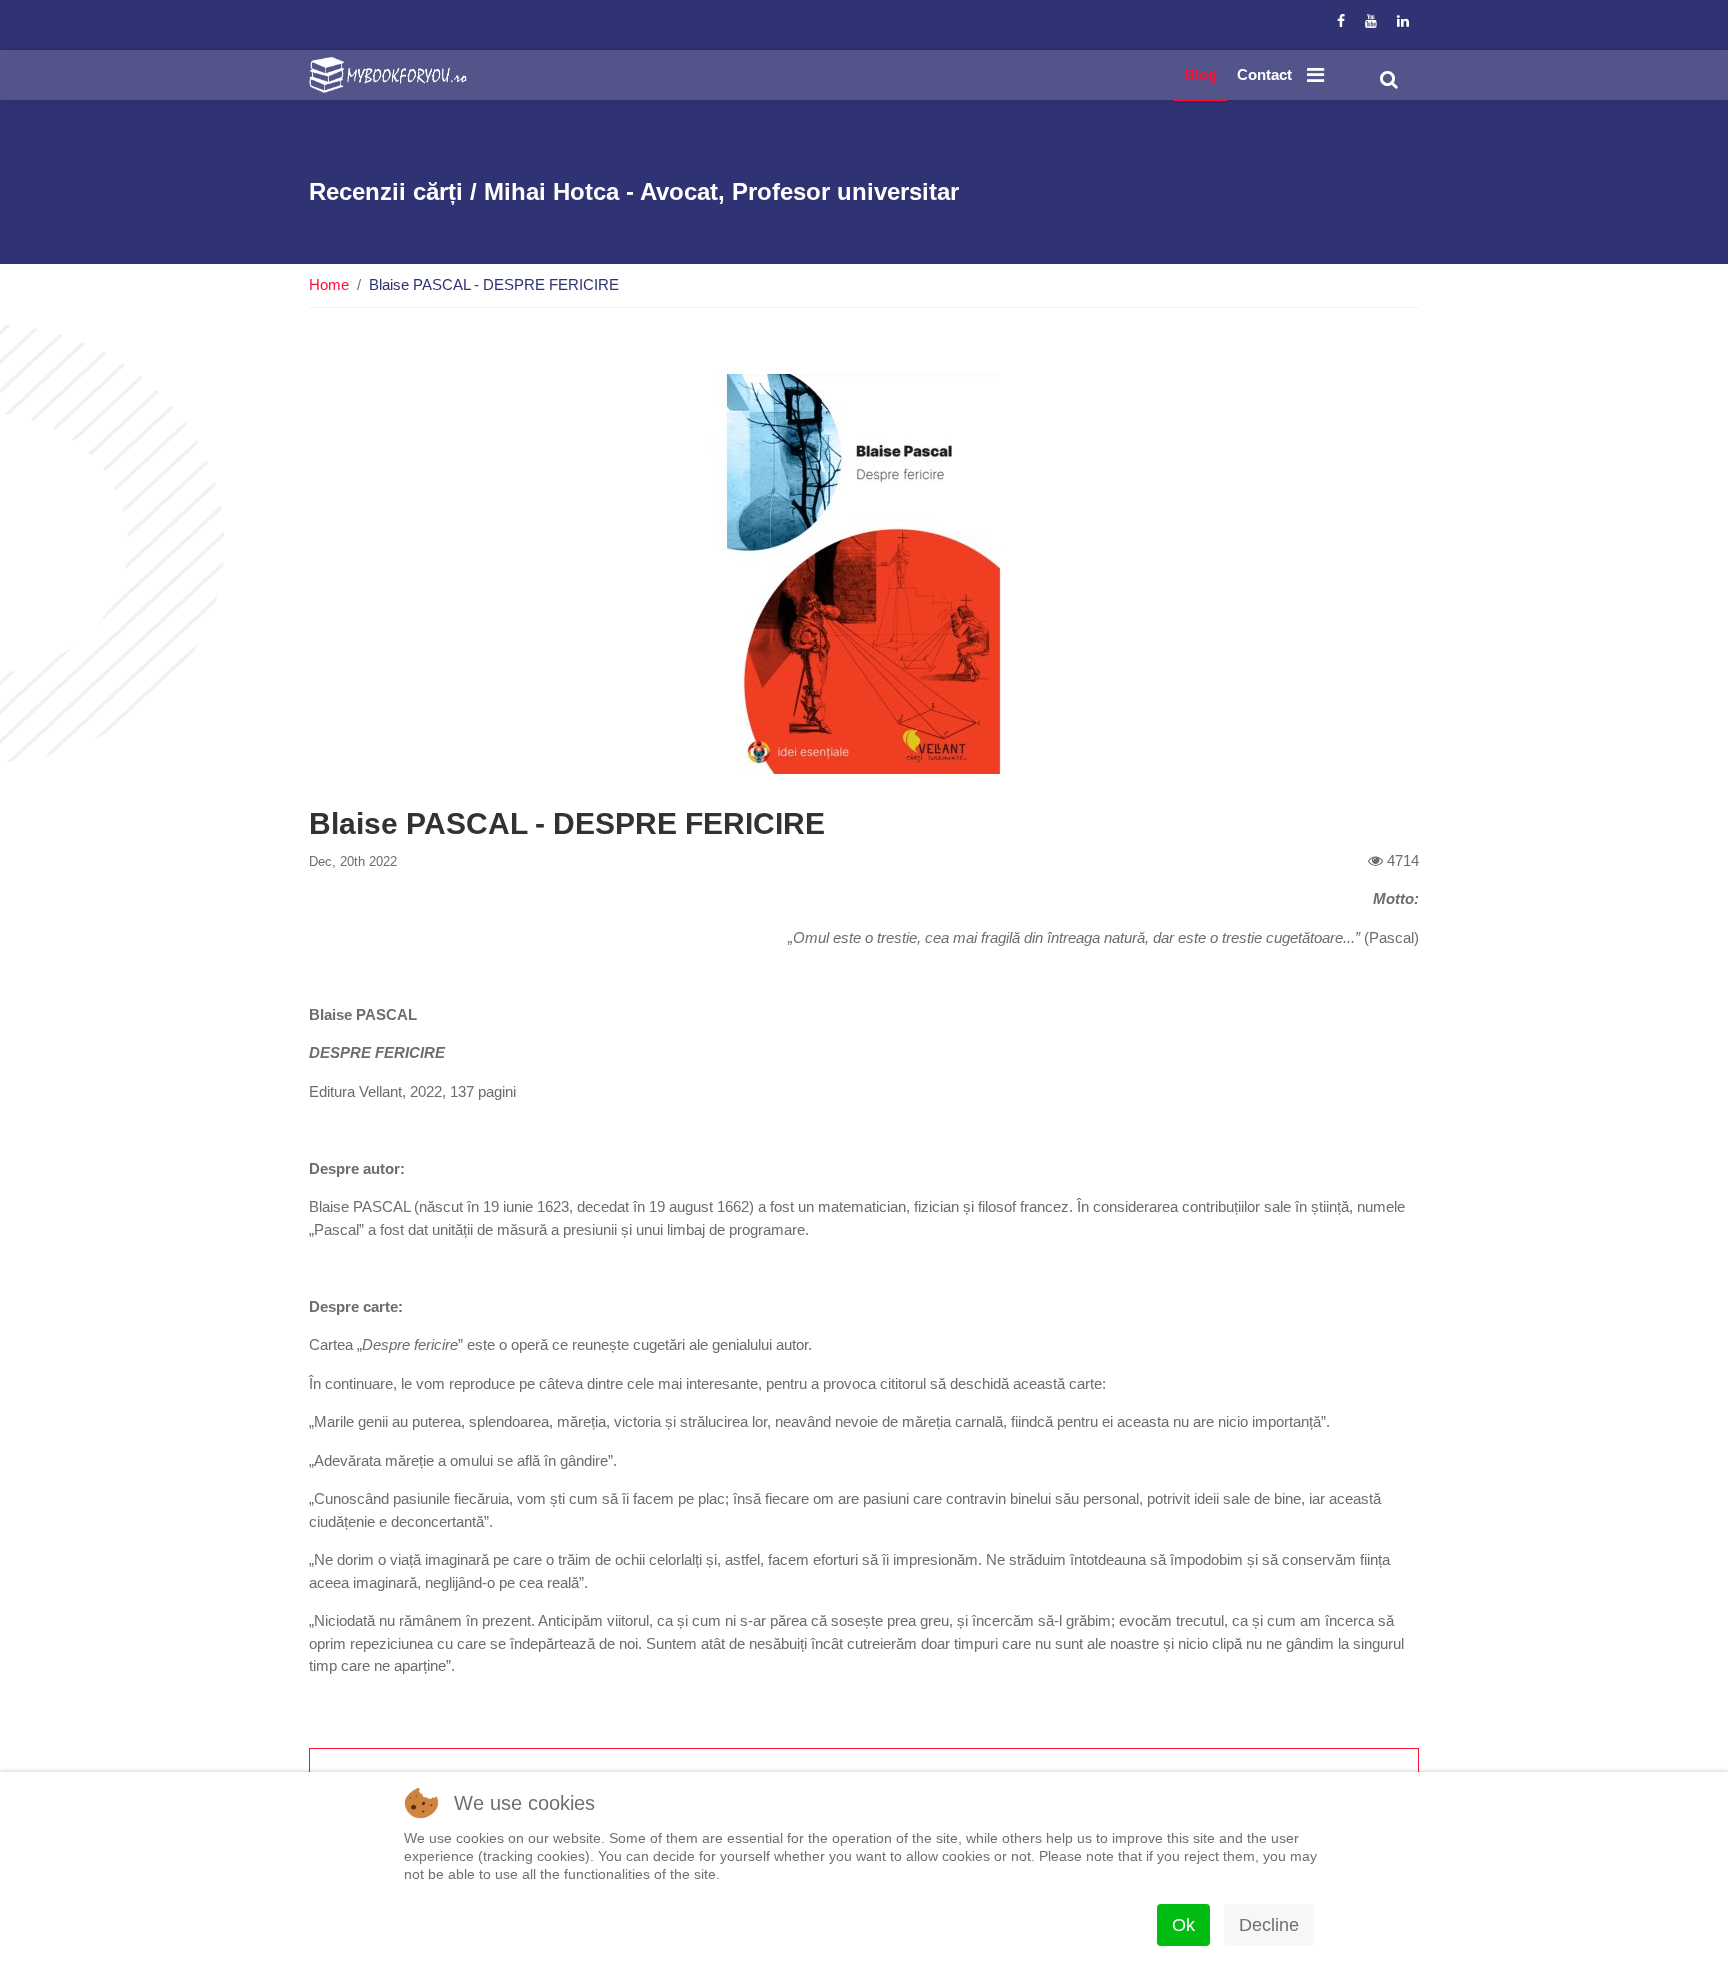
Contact (1264, 74)
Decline (1269, 1925)
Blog (1200, 74)
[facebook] (1341, 21)
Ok (1183, 1925)
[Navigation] (1315, 75)
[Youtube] (1371, 21)
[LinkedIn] (1403, 21)
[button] (1389, 80)
